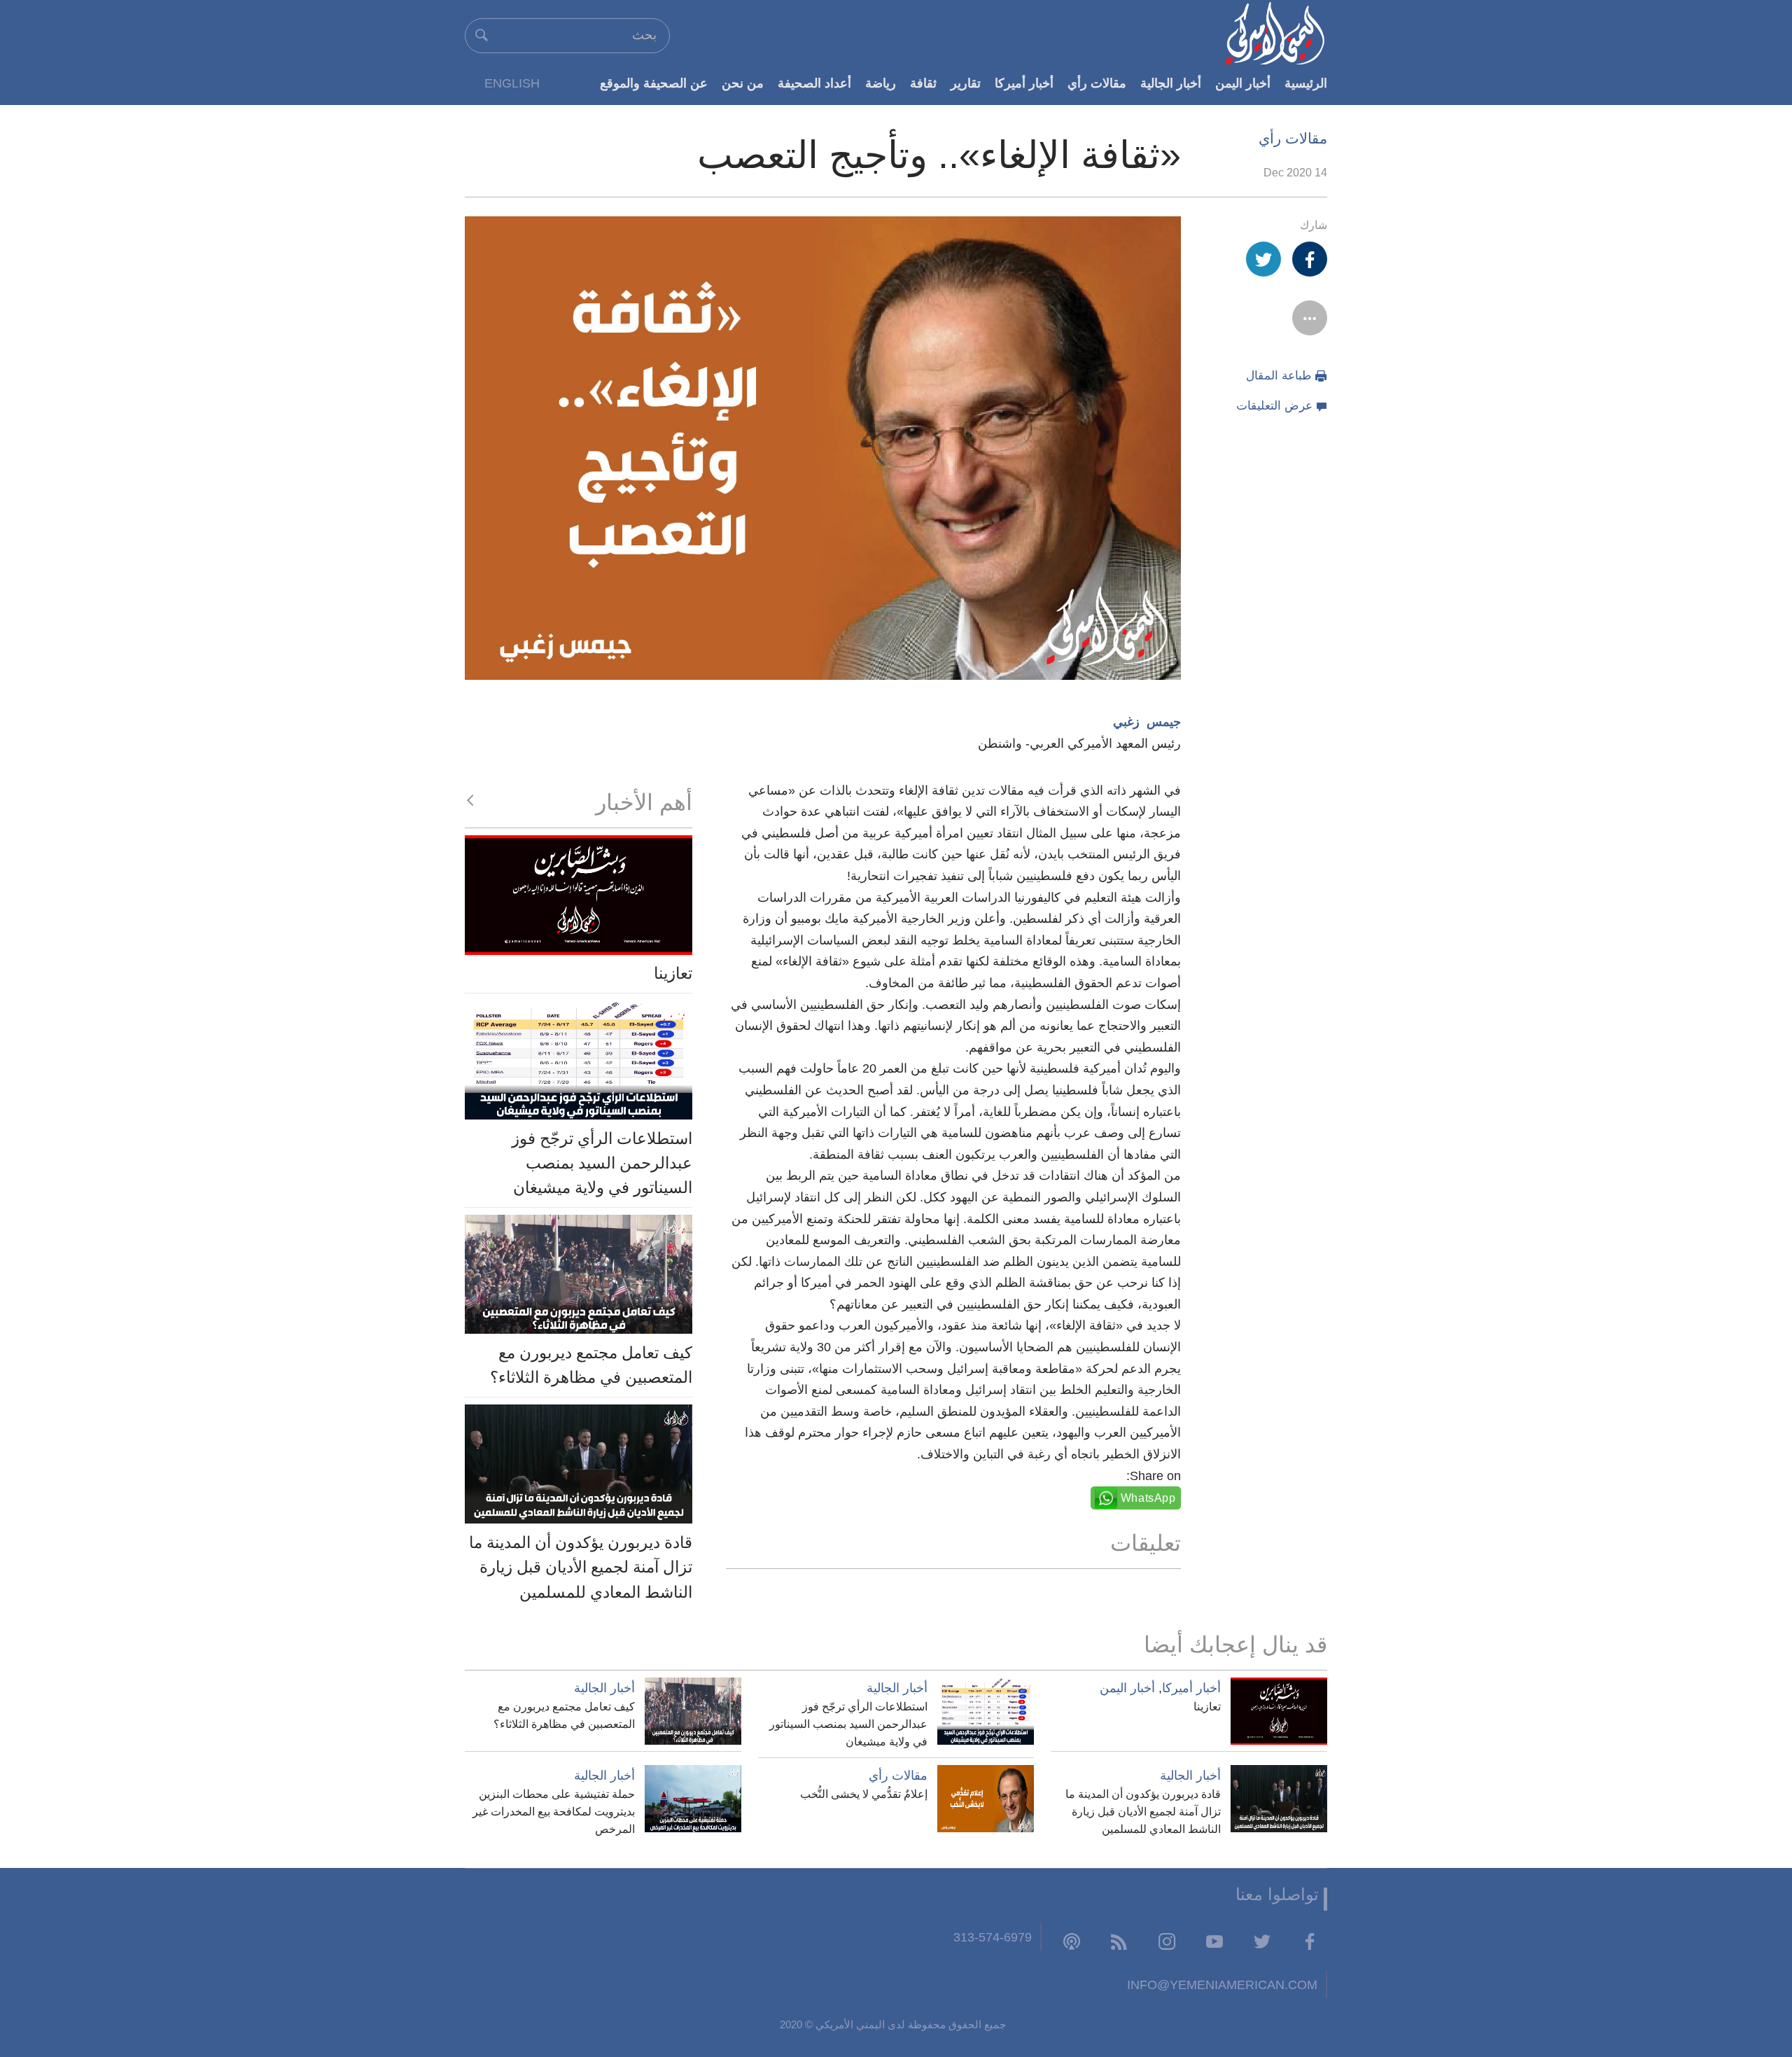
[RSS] (1119, 1941)
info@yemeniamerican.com (1222, 1985)
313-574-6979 (993, 1937)
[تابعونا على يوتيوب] (1214, 1941)
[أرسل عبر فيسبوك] (1310, 259)
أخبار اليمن (1243, 83)
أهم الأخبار (644, 802)
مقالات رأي (1097, 83)
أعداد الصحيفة (814, 83)
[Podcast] (1072, 1941)
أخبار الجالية (1171, 83)
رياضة (881, 83)
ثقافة (923, 83)
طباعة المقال (1279, 376)
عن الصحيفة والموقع (654, 83)
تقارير (966, 83)
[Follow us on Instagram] (1167, 1941)
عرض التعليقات (1274, 406)
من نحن (743, 83)
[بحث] (482, 35)
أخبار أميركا (1024, 83)
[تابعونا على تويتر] (1262, 1941)
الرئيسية (1306, 83)
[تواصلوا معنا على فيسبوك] (1310, 1941)
